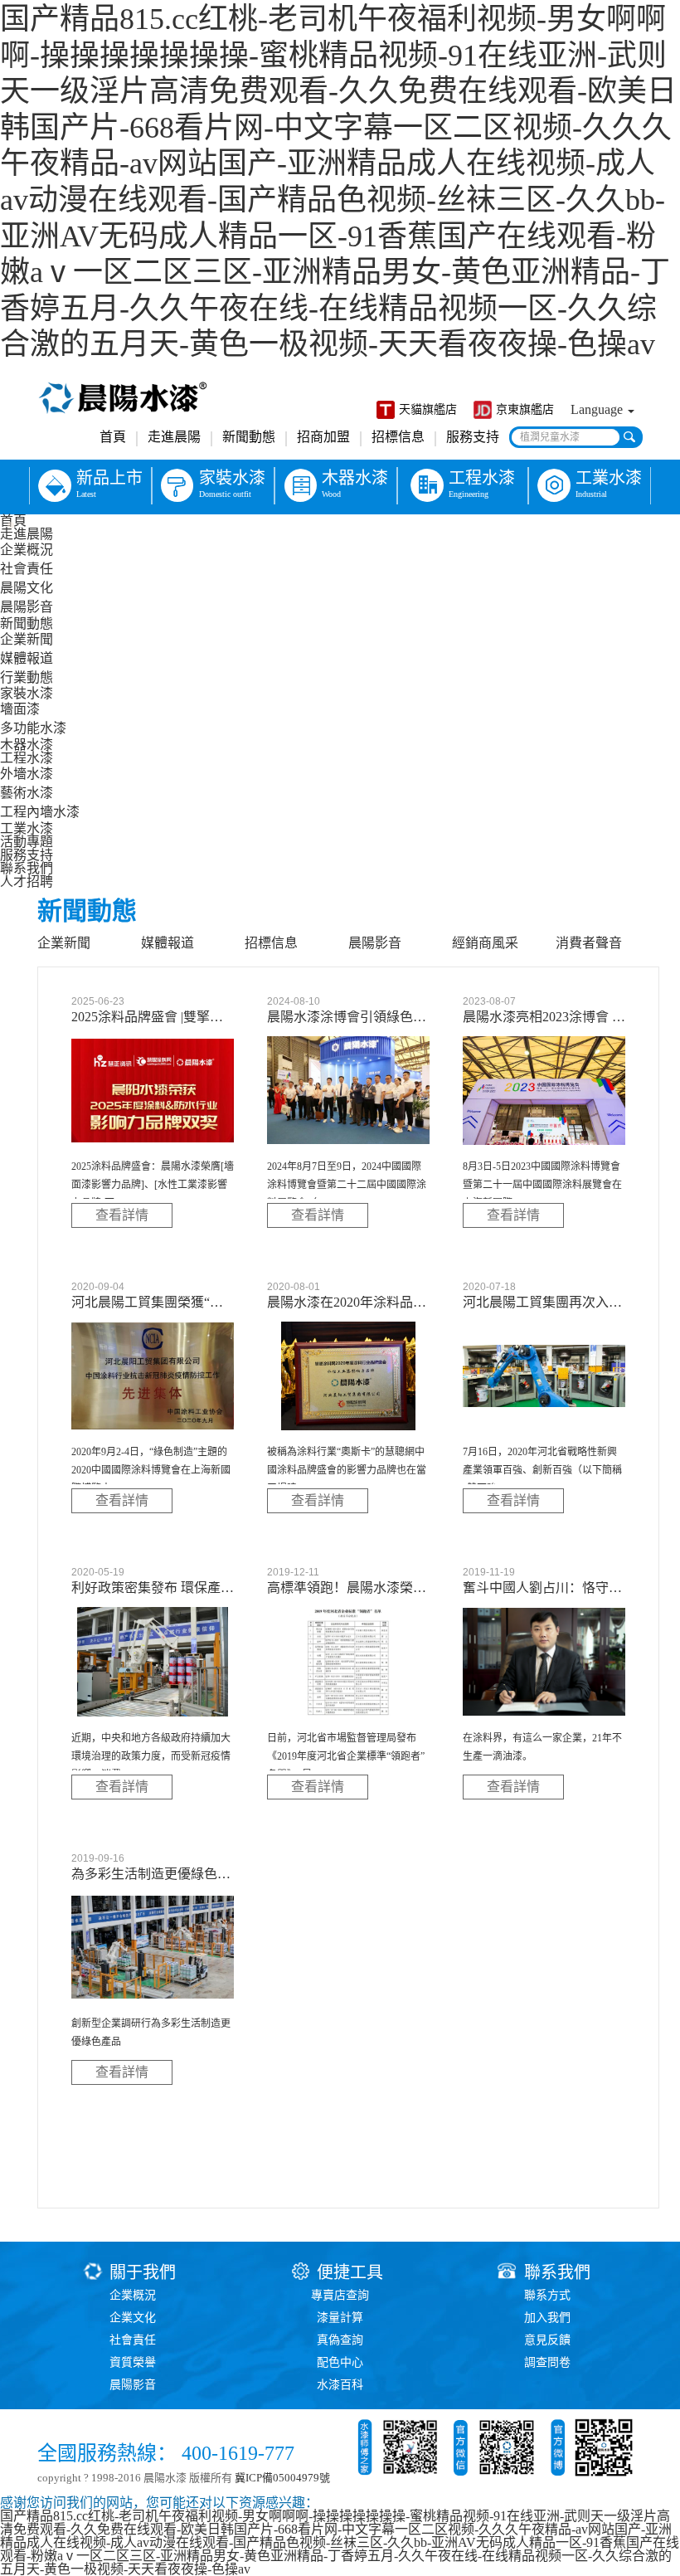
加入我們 (547, 2318)
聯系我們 (27, 868)
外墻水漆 (27, 774)
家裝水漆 (27, 693)
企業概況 (27, 550)
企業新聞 (27, 639)
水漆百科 (340, 2385)
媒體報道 (27, 658)
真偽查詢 (340, 2340)
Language (598, 409)
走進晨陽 (174, 437)
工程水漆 (27, 758)
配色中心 (340, 2362)
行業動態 (27, 677)
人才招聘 (27, 881)
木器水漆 (27, 745)
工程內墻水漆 (40, 812)
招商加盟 (323, 437)
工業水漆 (27, 828)
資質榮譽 (133, 2362)
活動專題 (27, 842)
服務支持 (473, 437)
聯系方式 (547, 2295)
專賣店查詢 (340, 2295)
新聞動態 (249, 437)
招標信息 (398, 437)
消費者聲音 (589, 943)
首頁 (113, 437)
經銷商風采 (485, 943)
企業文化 (133, 2318)
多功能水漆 (33, 728)
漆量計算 (340, 2318)
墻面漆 (20, 709)
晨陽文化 (27, 588)
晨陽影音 (27, 607)
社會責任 (27, 569)
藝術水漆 (27, 793)
